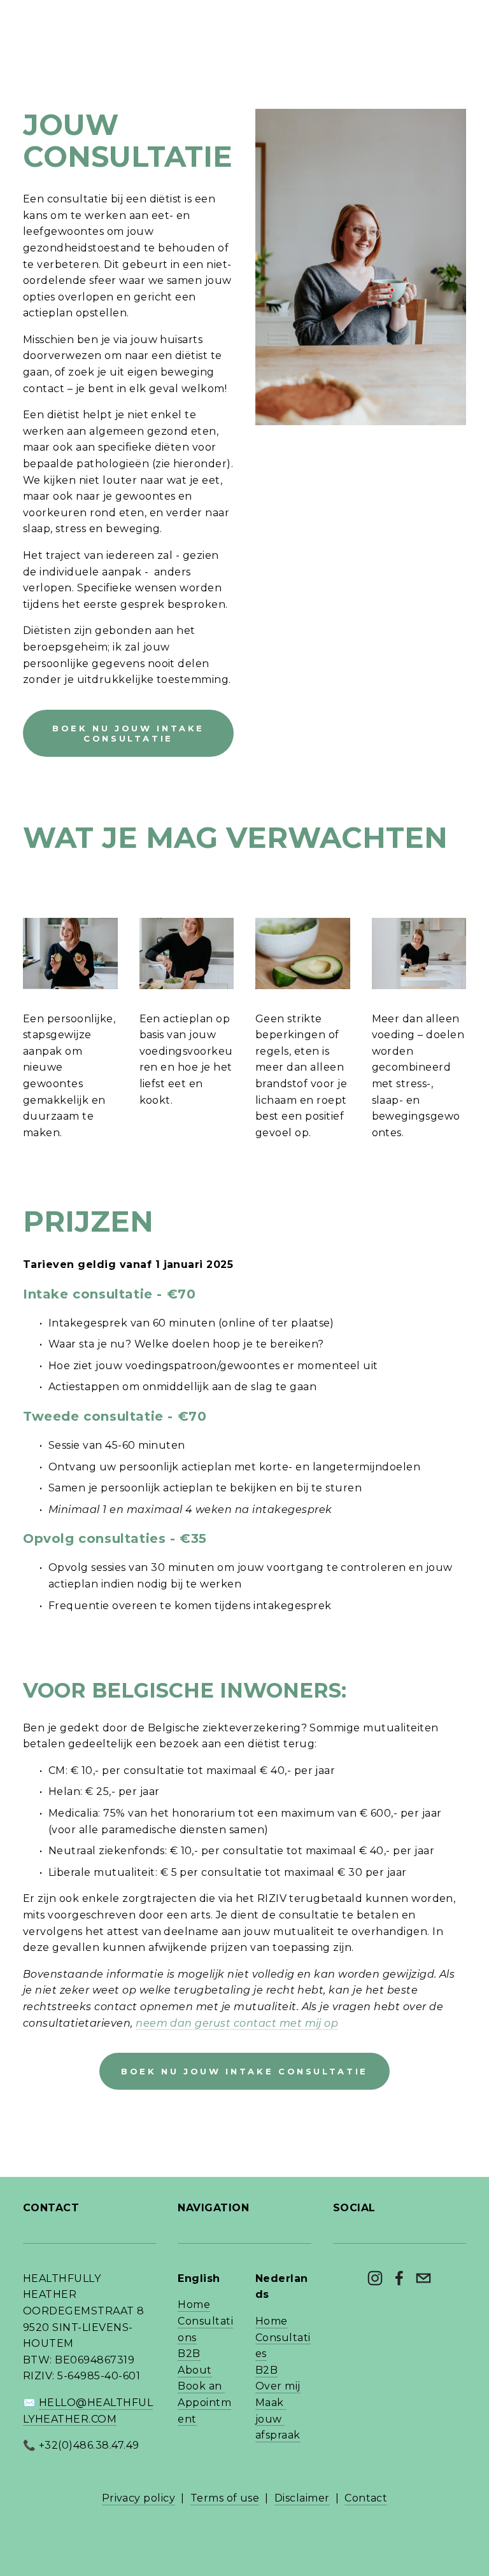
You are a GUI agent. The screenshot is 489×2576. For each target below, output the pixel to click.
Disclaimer (302, 2498)
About (195, 2370)
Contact (366, 2498)
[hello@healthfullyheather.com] (423, 2278)
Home (194, 2305)
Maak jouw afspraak (278, 2419)
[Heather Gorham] (375, 2278)
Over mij (278, 2386)
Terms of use (225, 2498)
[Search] (28, 16)
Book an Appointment (204, 2402)
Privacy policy (139, 2498)
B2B (189, 2354)
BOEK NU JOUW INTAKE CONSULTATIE (128, 733)
